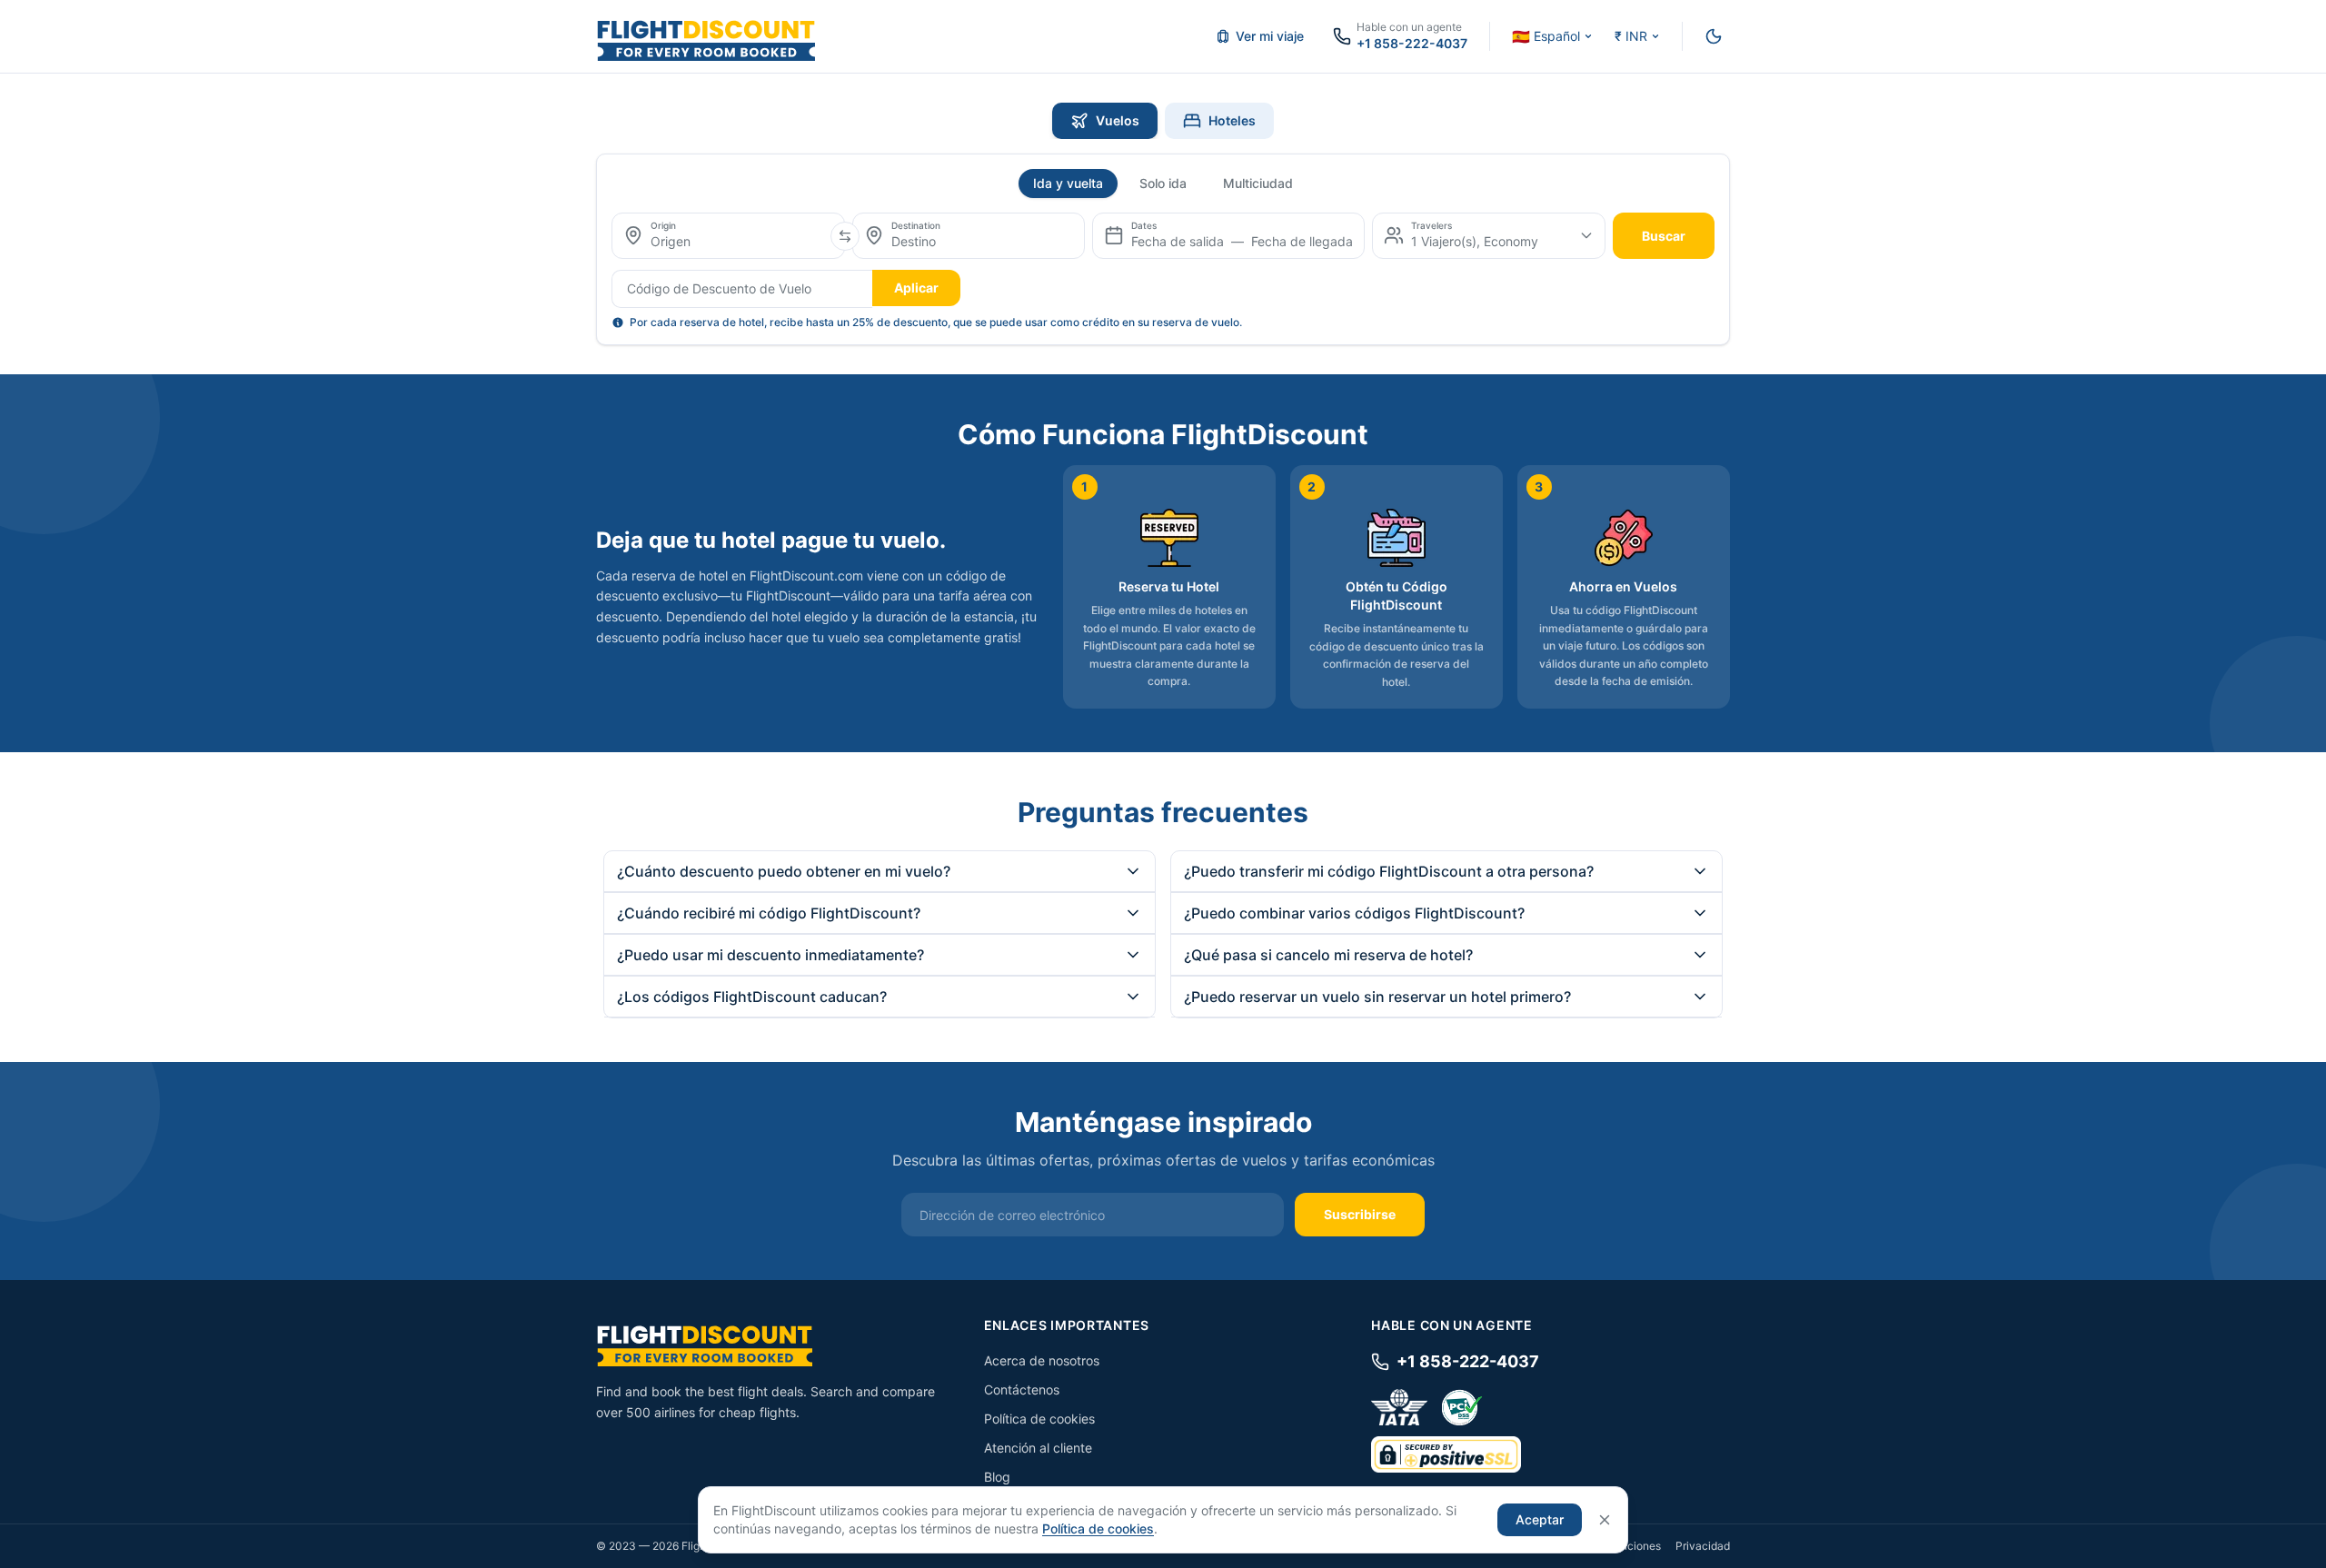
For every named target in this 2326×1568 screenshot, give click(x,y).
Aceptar (1540, 1519)
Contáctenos (1022, 1389)
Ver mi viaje (1270, 36)
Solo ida (1163, 183)
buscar (1664, 236)
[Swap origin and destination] (845, 236)
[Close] (1605, 1520)
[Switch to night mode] (1714, 36)
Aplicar (916, 288)
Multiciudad (1258, 183)
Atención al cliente (1038, 1448)
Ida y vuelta (1068, 183)
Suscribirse (1360, 1214)
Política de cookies (1039, 1419)
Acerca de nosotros (1042, 1360)
